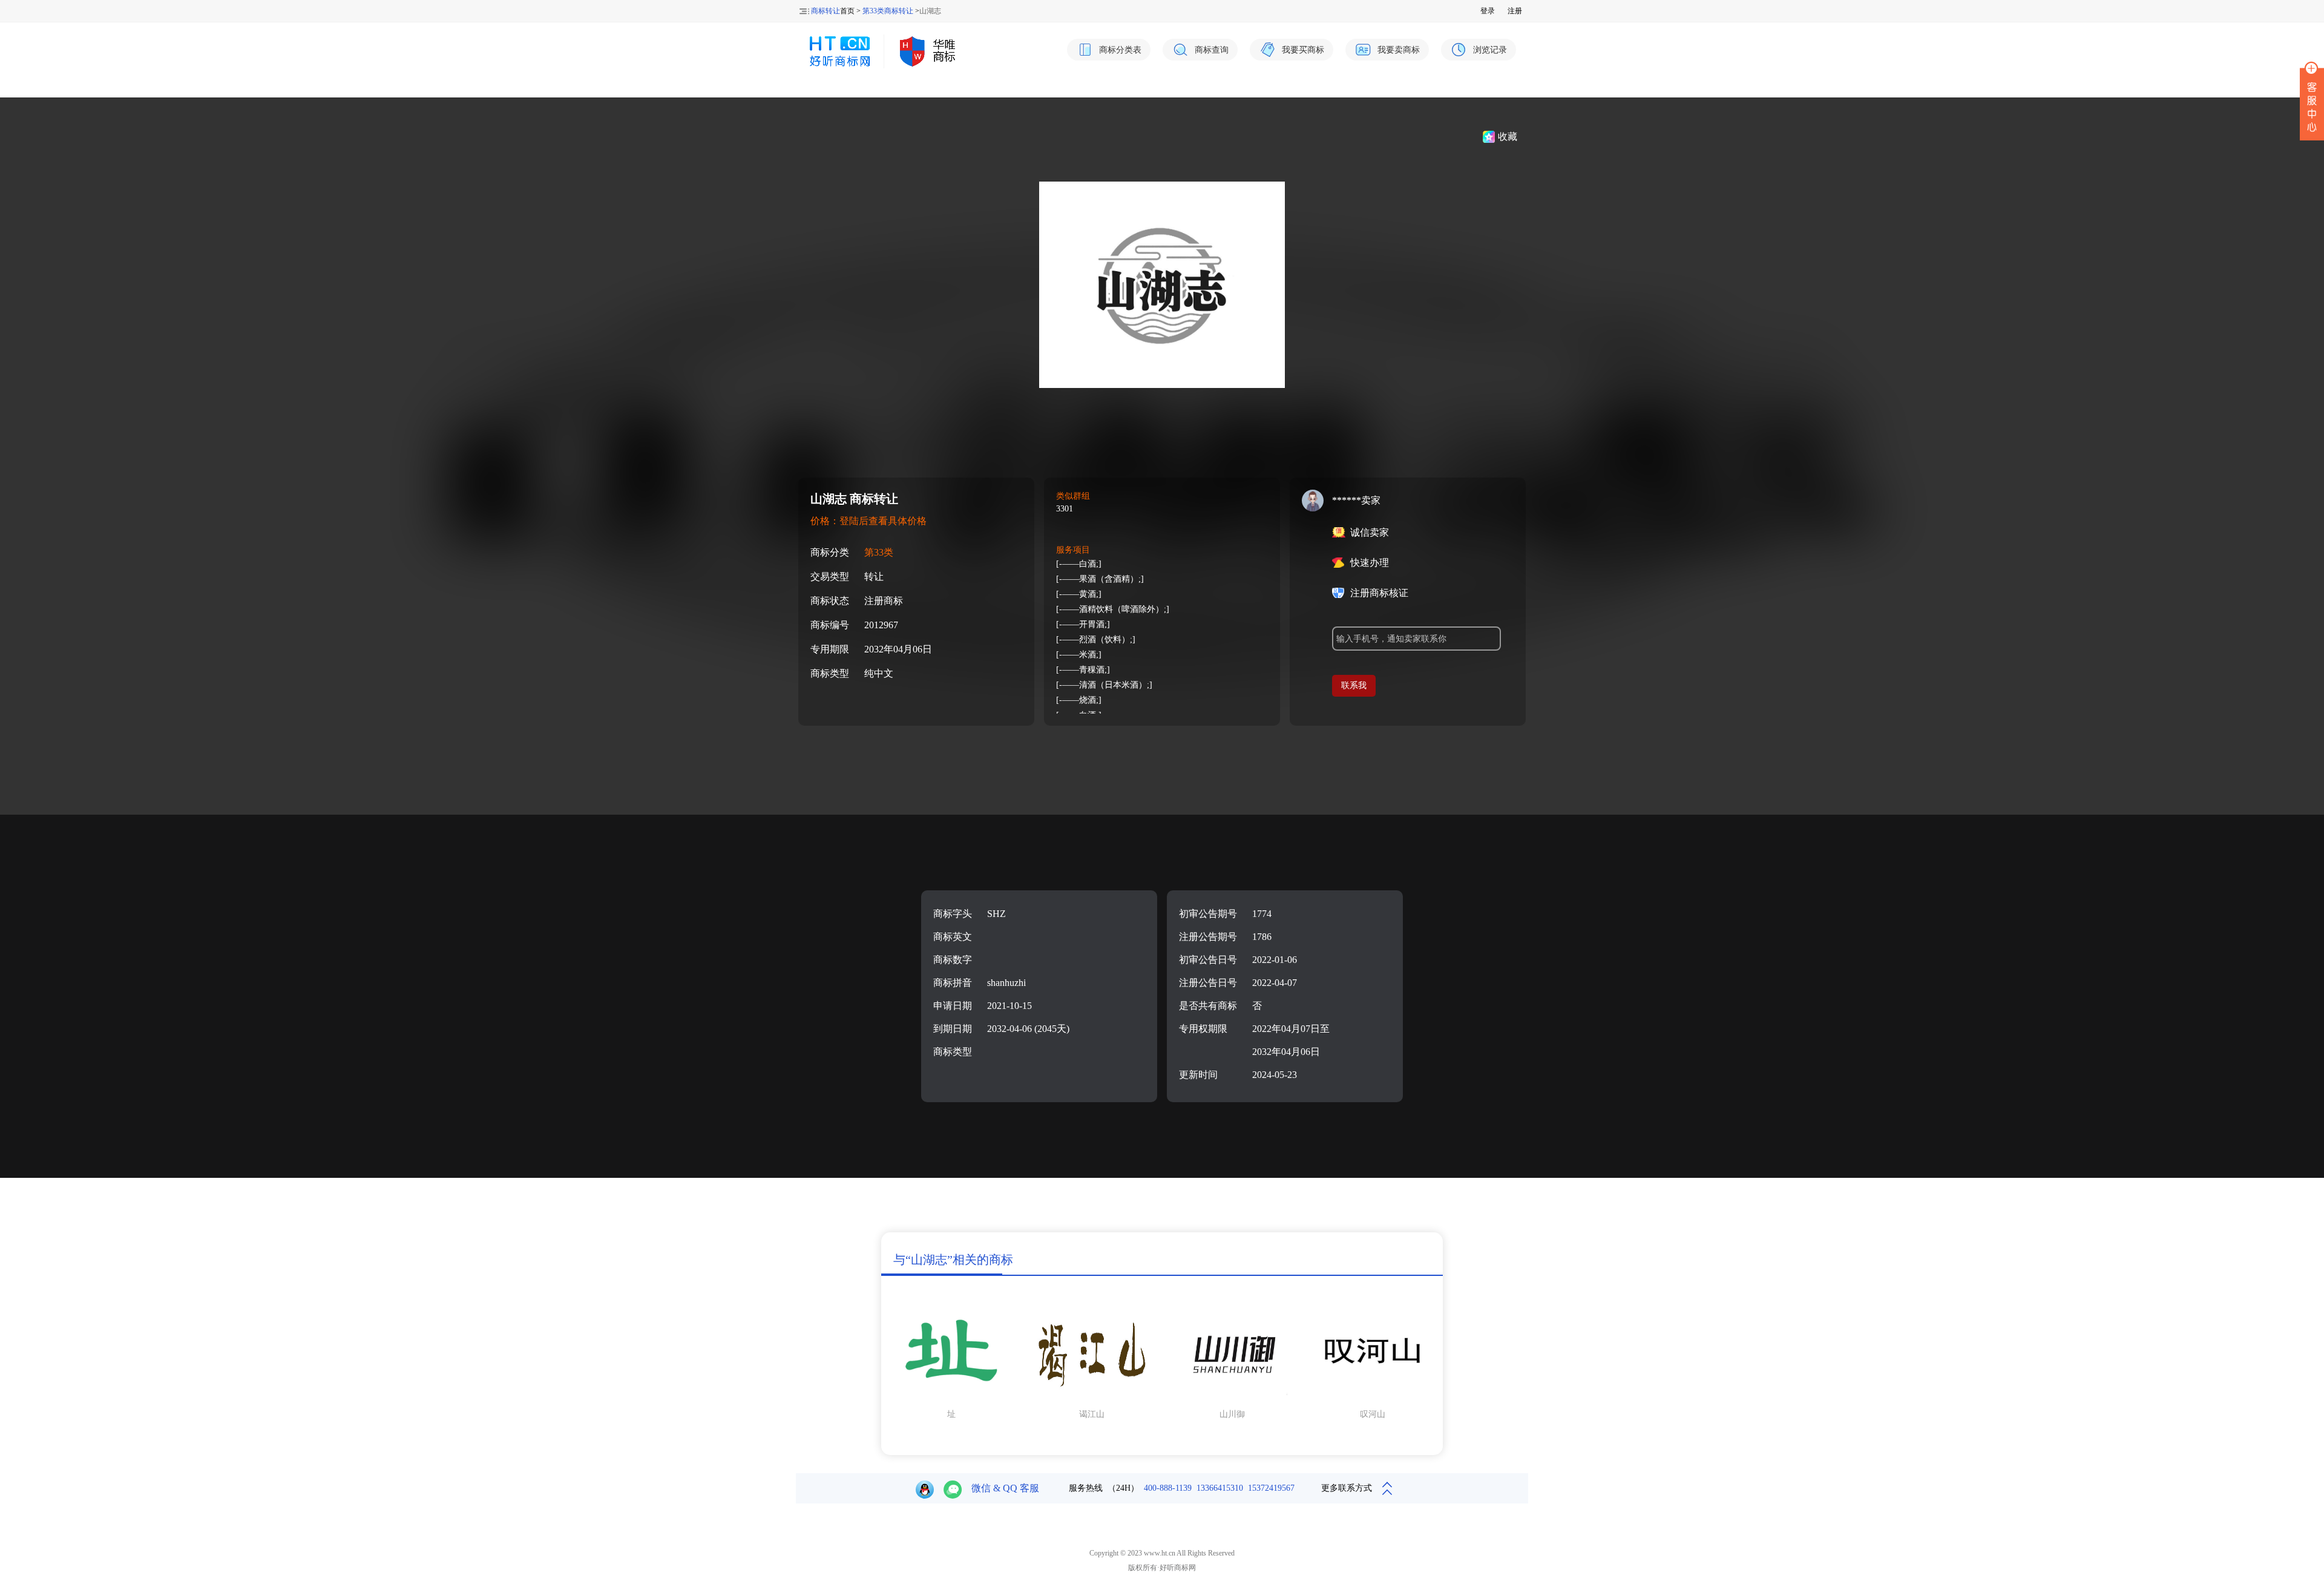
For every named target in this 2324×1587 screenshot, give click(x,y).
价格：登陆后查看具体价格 (868, 521)
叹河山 (1373, 1414)
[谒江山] (1092, 1398)
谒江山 (1092, 1414)
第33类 (879, 552)
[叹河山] (1373, 1398)
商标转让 (826, 11)
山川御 (1232, 1414)
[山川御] (1232, 1398)
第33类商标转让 (888, 11)
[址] (951, 1398)
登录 (1488, 11)
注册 (1515, 11)
